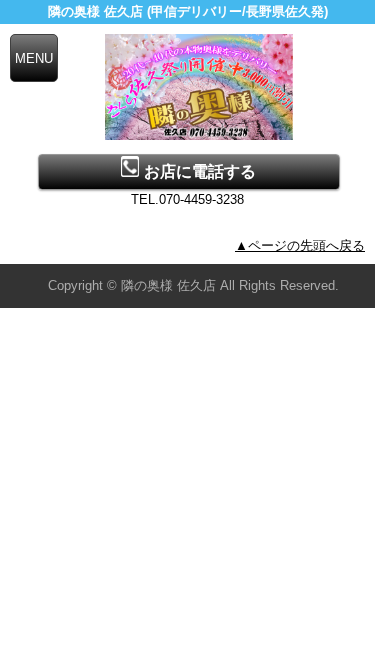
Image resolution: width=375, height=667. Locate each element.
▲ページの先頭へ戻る (300, 245)
